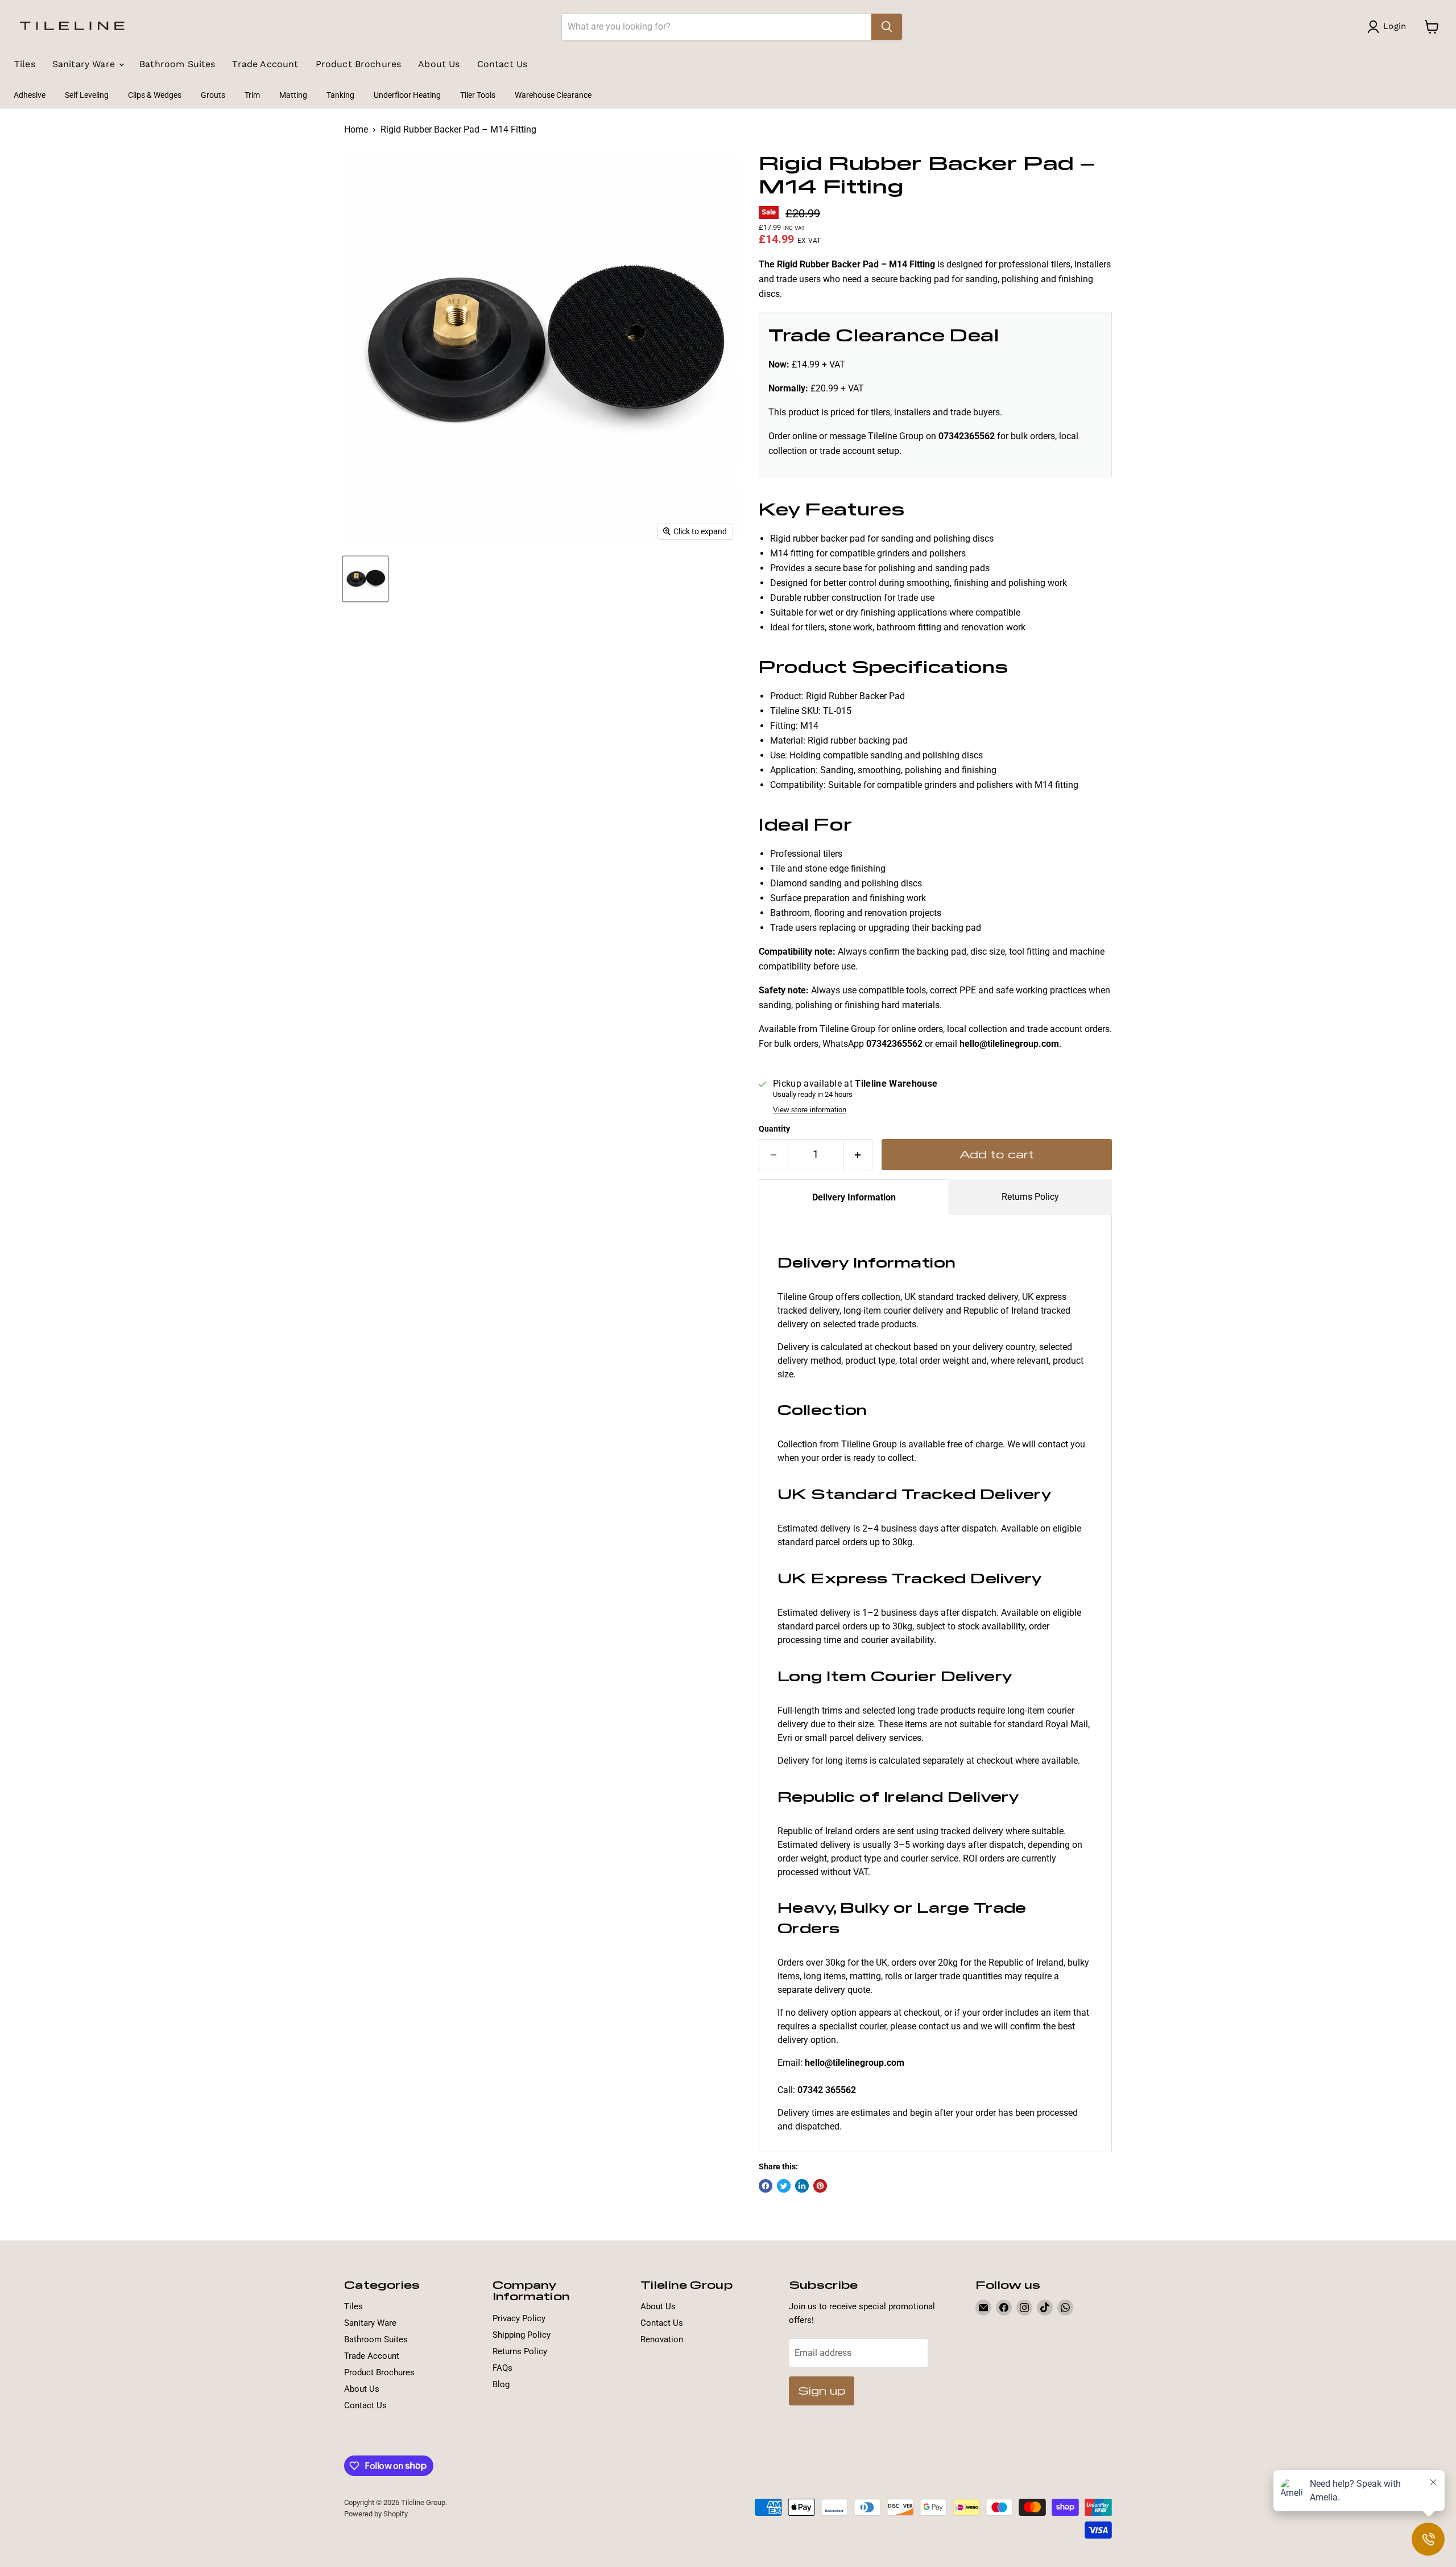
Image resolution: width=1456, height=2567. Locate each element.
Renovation (662, 2339)
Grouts (213, 95)
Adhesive (30, 95)
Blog (501, 2384)
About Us (439, 64)
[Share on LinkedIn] (802, 2186)
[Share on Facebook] (766, 2186)
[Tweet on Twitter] (784, 2186)
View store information (810, 1110)
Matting (293, 95)
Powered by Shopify (376, 2514)
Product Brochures (359, 64)
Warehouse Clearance (553, 95)
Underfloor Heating (407, 95)
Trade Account (265, 64)
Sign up (822, 2390)
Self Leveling (87, 95)
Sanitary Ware (85, 64)
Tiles (25, 64)
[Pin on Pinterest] (820, 2186)
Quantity (774, 1129)
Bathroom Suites (177, 64)
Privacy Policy (519, 2318)
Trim (252, 95)
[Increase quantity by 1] (858, 1155)
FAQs (502, 2368)
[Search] (887, 27)
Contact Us (502, 64)
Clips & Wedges (155, 95)
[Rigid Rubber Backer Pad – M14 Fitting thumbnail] (365, 579)
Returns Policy (1030, 1197)
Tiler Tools (478, 95)
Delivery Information (854, 1197)
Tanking (340, 95)
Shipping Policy (522, 2335)
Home (356, 130)
